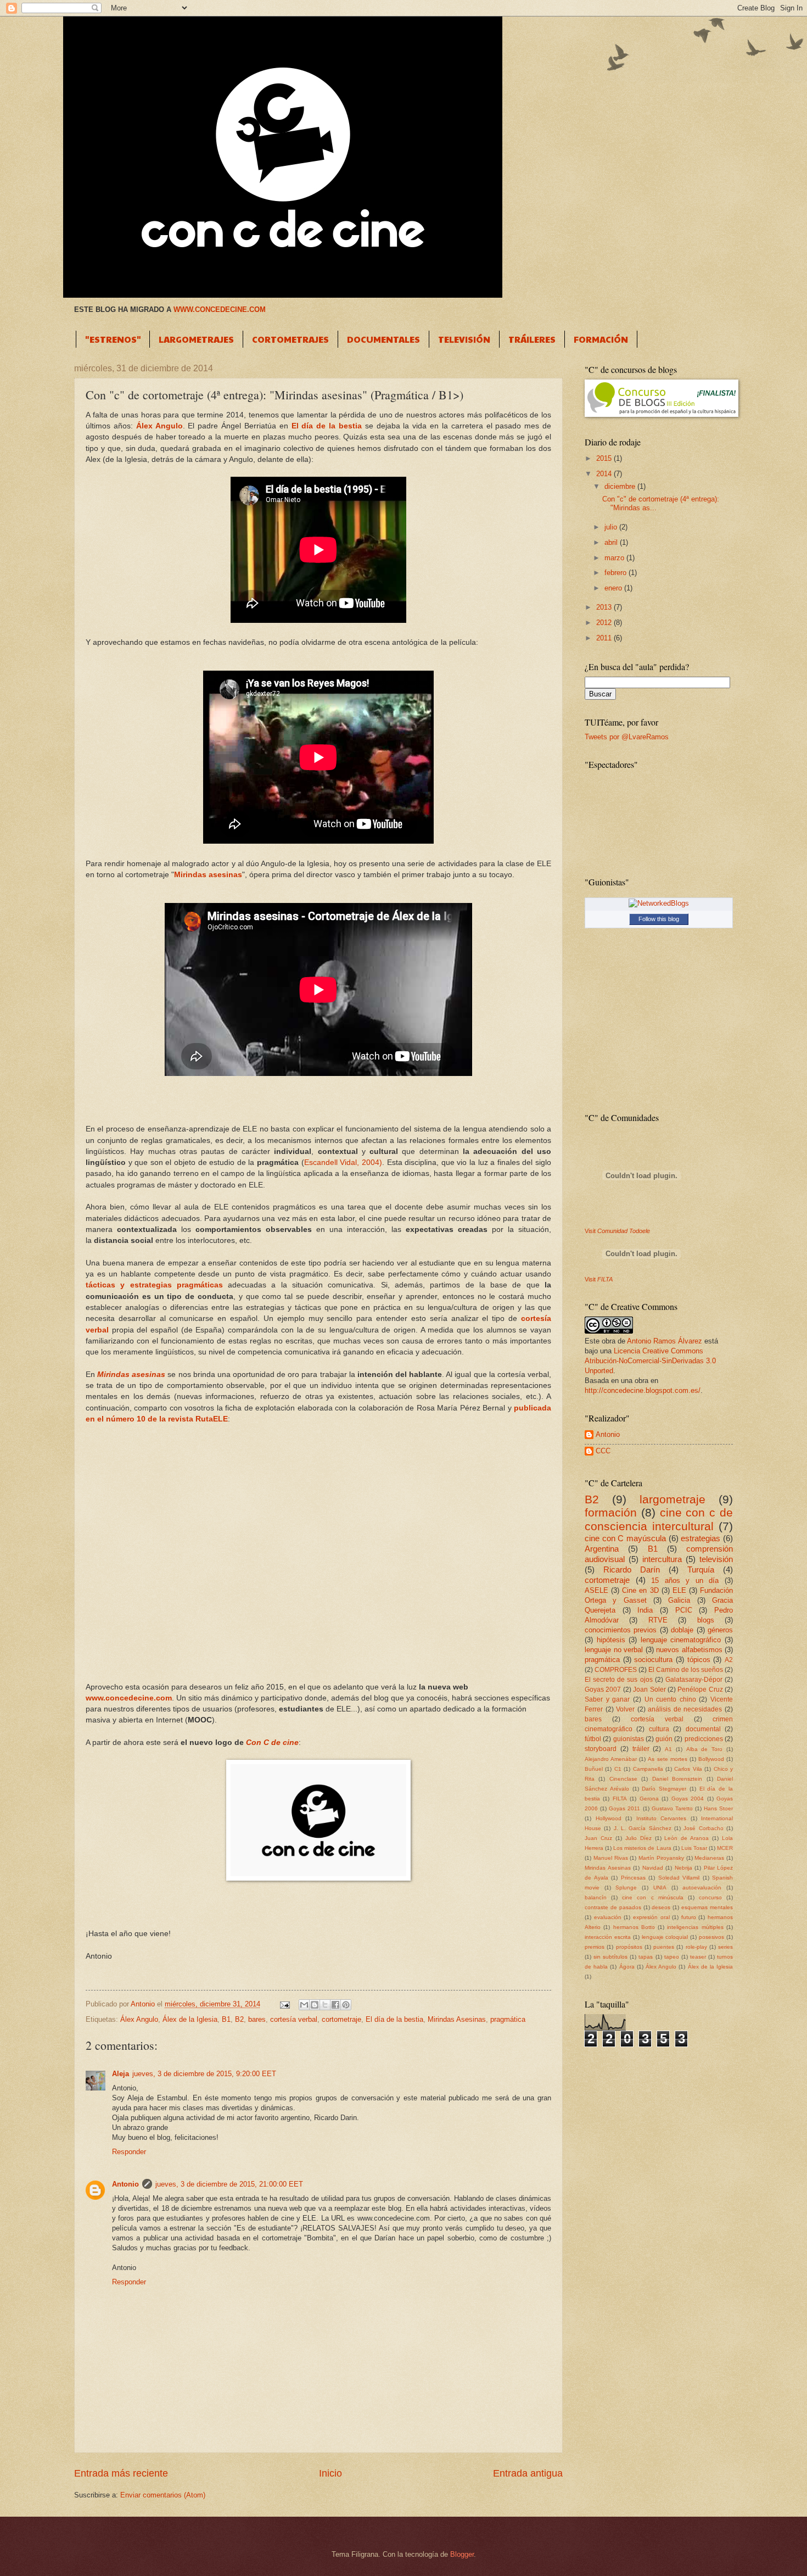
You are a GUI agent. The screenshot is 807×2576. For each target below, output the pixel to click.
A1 (668, 1749)
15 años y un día (685, 1580)
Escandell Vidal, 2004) (343, 1162)
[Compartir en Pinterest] (346, 2005)
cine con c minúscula (652, 1897)
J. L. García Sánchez (643, 1828)
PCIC (684, 1610)
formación (611, 1512)
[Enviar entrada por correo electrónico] (284, 2004)
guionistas (629, 1739)
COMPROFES (616, 1670)
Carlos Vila (688, 1769)
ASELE (596, 1590)
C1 (618, 1769)
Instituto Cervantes (662, 1818)
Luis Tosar (694, 1848)
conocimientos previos (621, 1630)
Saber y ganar (607, 1699)
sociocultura (653, 1660)
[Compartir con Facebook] (335, 2005)
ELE (679, 1590)
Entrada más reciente (121, 2473)
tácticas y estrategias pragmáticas (154, 1285)
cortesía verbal (294, 2019)
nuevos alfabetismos (689, 1650)
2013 (605, 607)
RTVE (658, 1620)
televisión (716, 1559)
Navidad (653, 1868)
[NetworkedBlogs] (659, 903)
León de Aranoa (686, 1838)
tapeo (672, 1957)
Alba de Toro (705, 1749)
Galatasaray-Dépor (694, 1680)
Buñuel (594, 1769)
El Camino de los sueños (686, 1670)
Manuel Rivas (611, 1858)
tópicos (699, 1660)
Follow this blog (659, 919)
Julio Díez (638, 1838)
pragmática (508, 2019)
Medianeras (709, 1858)
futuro (689, 1917)
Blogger (462, 2554)
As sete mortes (667, 1759)
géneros (720, 1630)
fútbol (593, 1739)
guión (664, 1739)
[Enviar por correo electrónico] (304, 2005)
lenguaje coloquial (665, 1937)
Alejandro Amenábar (611, 1759)
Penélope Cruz (700, 1690)
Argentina (602, 1549)
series (725, 1947)
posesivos (711, 1937)
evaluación (608, 1917)
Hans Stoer (718, 1808)
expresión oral (651, 1917)
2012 (605, 623)
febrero (617, 573)
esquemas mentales (707, 1907)
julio (612, 527)
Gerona (649, 1799)
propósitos (629, 1947)
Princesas (633, 1878)
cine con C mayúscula (625, 1538)
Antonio (125, 2184)
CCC (603, 1451)
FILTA (620, 1799)
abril (612, 542)
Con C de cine (272, 1743)
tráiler (641, 1749)
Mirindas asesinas (131, 1375)
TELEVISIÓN (464, 339)
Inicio (330, 2473)
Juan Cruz (598, 1838)
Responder (129, 2152)
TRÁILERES (532, 339)
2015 (605, 458)
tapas (646, 1957)
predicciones (704, 1739)
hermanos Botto (634, 1927)
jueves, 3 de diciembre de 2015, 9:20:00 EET (204, 2074)
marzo (615, 558)
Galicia (679, 1600)
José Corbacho (703, 1828)
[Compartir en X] (325, 2005)
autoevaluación (702, 1888)
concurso (710, 1897)
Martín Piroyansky (661, 1858)
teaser (698, 1957)
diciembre (621, 486)
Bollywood (711, 1759)
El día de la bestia (327, 426)
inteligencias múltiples (695, 1927)
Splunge (626, 1888)
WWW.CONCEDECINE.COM (220, 310)
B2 (239, 2019)
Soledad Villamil (679, 1878)
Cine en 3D (640, 1590)
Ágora (627, 1967)
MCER (725, 1848)
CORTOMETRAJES (290, 339)
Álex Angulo (159, 426)
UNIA (660, 1888)
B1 (226, 2019)
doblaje (682, 1630)
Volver (625, 1709)
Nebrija (683, 1868)
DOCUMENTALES (383, 339)
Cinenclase (623, 1779)
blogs (706, 1620)
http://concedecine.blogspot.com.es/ (643, 1390)
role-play (696, 1947)
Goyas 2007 (603, 1690)
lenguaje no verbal (614, 1650)
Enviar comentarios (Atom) (163, 2495)
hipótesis (611, 1640)
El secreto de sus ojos (619, 1680)
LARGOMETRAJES (196, 339)
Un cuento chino (670, 1699)
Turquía (701, 1569)
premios (595, 1947)
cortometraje (341, 2019)
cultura (659, 1729)
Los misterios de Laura (642, 1848)
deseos (661, 1907)
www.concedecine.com (129, 1698)
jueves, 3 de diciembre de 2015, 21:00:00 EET (229, 2184)
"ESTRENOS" (113, 339)
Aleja (121, 2074)
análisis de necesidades (685, 1709)
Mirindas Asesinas (457, 2019)
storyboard (601, 1749)
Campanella (648, 1769)
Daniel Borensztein (677, 1779)
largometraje (672, 1499)
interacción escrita (608, 1937)
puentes (664, 1947)
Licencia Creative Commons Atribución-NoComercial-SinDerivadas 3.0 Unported (650, 1361)
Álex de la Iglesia (190, 2019)
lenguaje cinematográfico (681, 1640)
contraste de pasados (613, 1907)
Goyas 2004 (688, 1799)
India (645, 1610)
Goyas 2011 (624, 1808)
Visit (617, 1231)
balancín (596, 1897)
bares (257, 2019)
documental (703, 1729)
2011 (605, 638)
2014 (605, 474)
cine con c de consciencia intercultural (659, 1519)
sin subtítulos (610, 1957)
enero (614, 588)
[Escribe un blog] (315, 2005)
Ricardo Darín (632, 1569)
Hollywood (609, 1818)
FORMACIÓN (601, 339)
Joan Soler (649, 1690)
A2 (729, 1660)
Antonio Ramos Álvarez (665, 1341)
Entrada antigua (528, 2473)
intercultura (662, 1559)
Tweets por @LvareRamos (627, 737)
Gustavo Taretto (672, 1808)
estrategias (700, 1538)
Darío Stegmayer (664, 1789)
